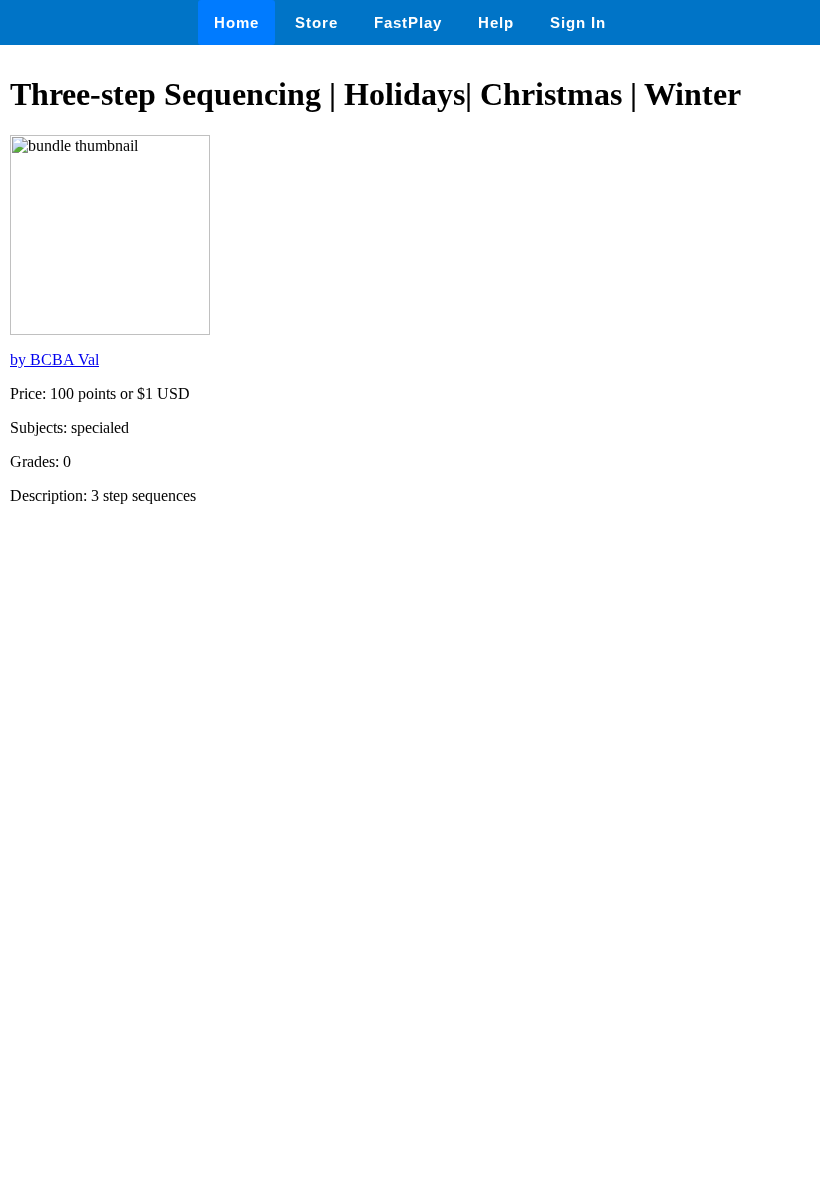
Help (496, 22)
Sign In (578, 22)
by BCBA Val (54, 359)
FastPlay (408, 22)
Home (236, 22)
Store (316, 22)
